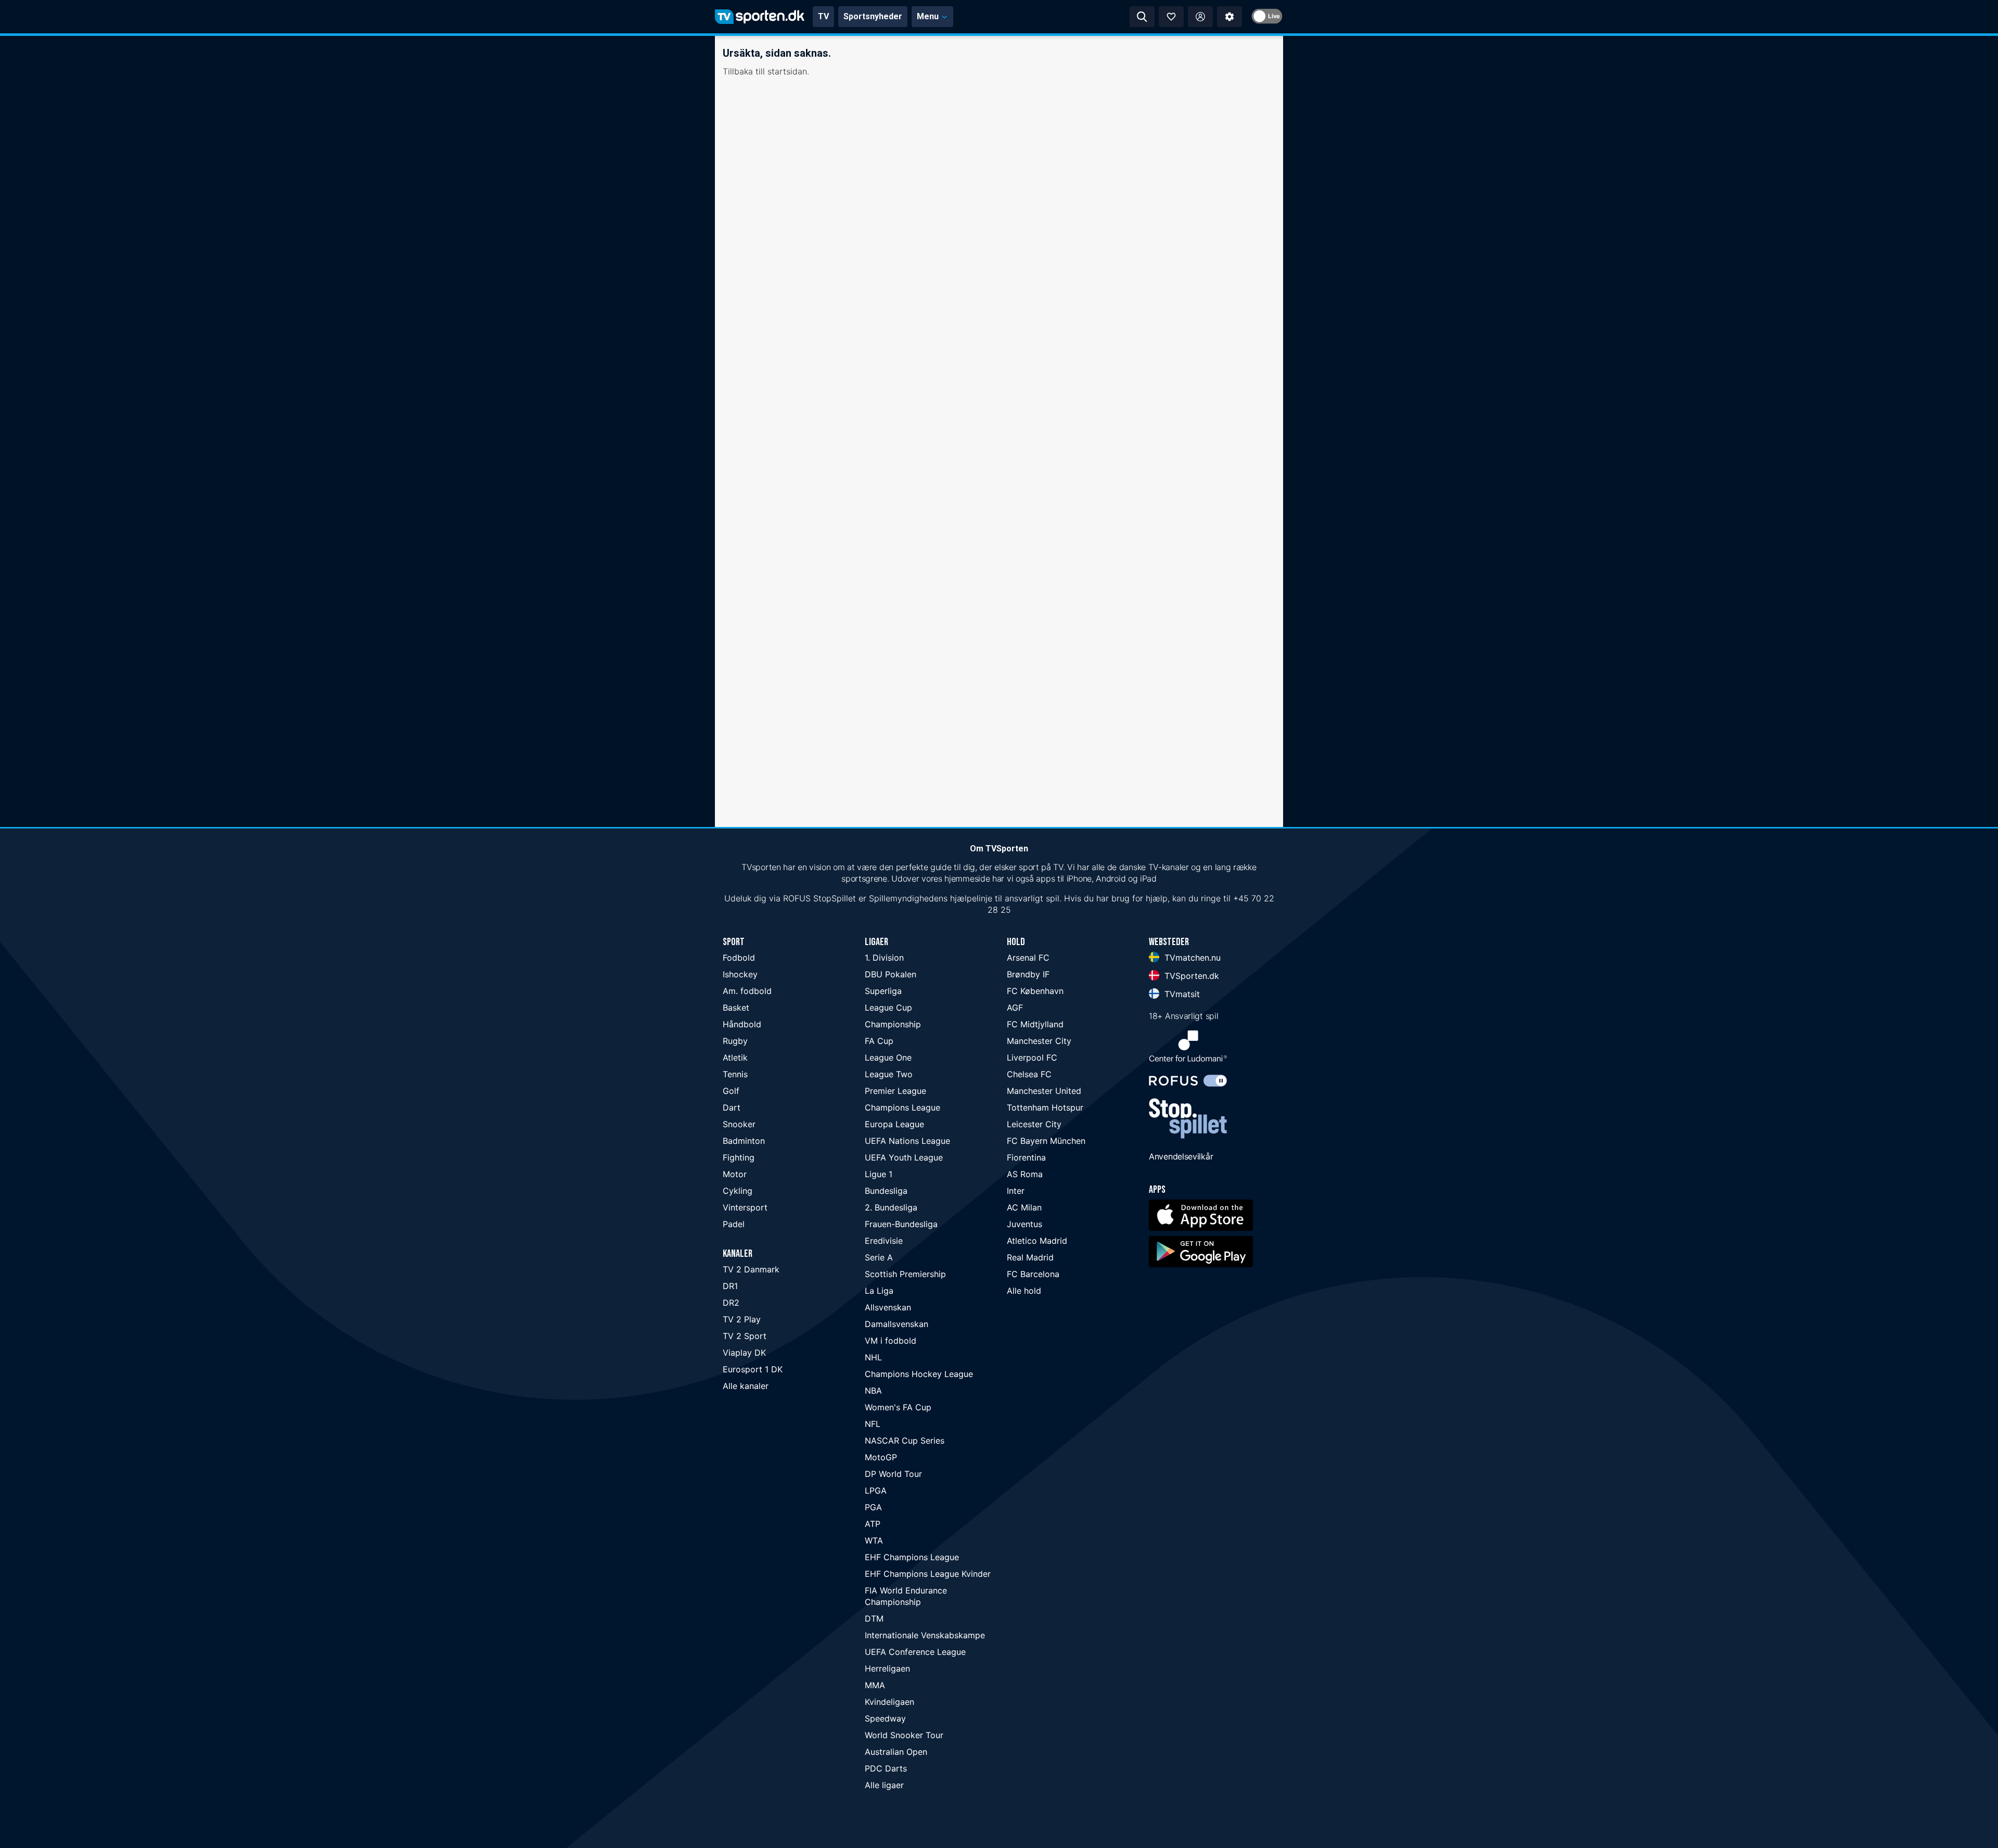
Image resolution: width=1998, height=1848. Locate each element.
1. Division (884, 958)
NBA (873, 1391)
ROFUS (797, 898)
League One (888, 1057)
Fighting (739, 1157)
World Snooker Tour (904, 1735)
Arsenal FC (1028, 958)
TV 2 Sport (745, 1336)
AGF (1015, 1008)
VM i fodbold (891, 1341)
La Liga (879, 1291)
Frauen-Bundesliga (901, 1224)
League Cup (888, 1008)
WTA (874, 1540)
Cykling (738, 1191)
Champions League (902, 1107)
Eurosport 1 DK (753, 1369)
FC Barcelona (1033, 1274)
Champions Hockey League (919, 1374)
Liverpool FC (1032, 1057)
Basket (736, 1008)
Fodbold (739, 958)
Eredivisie (884, 1241)
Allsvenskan (888, 1307)
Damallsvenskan (896, 1324)
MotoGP (881, 1457)
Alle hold (1024, 1291)
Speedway (885, 1718)
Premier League (895, 1091)
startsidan (787, 71)
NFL (873, 1424)
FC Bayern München (1046, 1141)
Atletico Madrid (1037, 1241)
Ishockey (740, 974)
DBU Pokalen (891, 974)
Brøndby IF (1028, 974)
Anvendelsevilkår (1181, 1156)
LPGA (876, 1490)
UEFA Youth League (904, 1157)
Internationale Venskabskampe (925, 1635)
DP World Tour (893, 1474)
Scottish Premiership (905, 1274)
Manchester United (1044, 1091)
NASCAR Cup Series (905, 1441)
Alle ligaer (884, 1785)
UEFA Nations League (907, 1141)
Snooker (739, 1124)
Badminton (744, 1141)
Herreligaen (887, 1668)
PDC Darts (886, 1768)
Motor (735, 1174)
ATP (873, 1524)
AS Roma (1025, 1174)
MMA (875, 1685)
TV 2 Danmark (751, 1269)
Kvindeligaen (889, 1702)
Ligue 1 (879, 1174)
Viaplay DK (744, 1353)
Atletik (735, 1057)
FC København (1035, 991)
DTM (874, 1618)
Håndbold (742, 1024)
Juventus (1024, 1224)
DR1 (730, 1286)
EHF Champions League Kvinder (928, 1574)
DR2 (731, 1303)
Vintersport (745, 1207)
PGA (873, 1507)
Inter (1016, 1191)
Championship (893, 1024)
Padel (734, 1224)
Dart (732, 1107)
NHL (873, 1357)
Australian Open (896, 1752)
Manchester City (1039, 1041)
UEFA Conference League (915, 1652)
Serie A (879, 1257)
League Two (889, 1074)
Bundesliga (886, 1191)
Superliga (883, 991)
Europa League (894, 1124)
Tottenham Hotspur (1045, 1107)
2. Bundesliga (891, 1207)
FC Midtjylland (1035, 1024)
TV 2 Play (742, 1319)
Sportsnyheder (873, 16)
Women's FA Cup (898, 1407)
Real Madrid (1030, 1257)
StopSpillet (835, 898)
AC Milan (1024, 1207)
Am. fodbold (747, 991)
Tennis (735, 1074)
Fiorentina (1026, 1157)
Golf (731, 1091)
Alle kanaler (746, 1386)
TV (823, 16)
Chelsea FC (1029, 1074)
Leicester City (1034, 1124)
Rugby (735, 1041)
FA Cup (879, 1041)
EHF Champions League (912, 1557)
